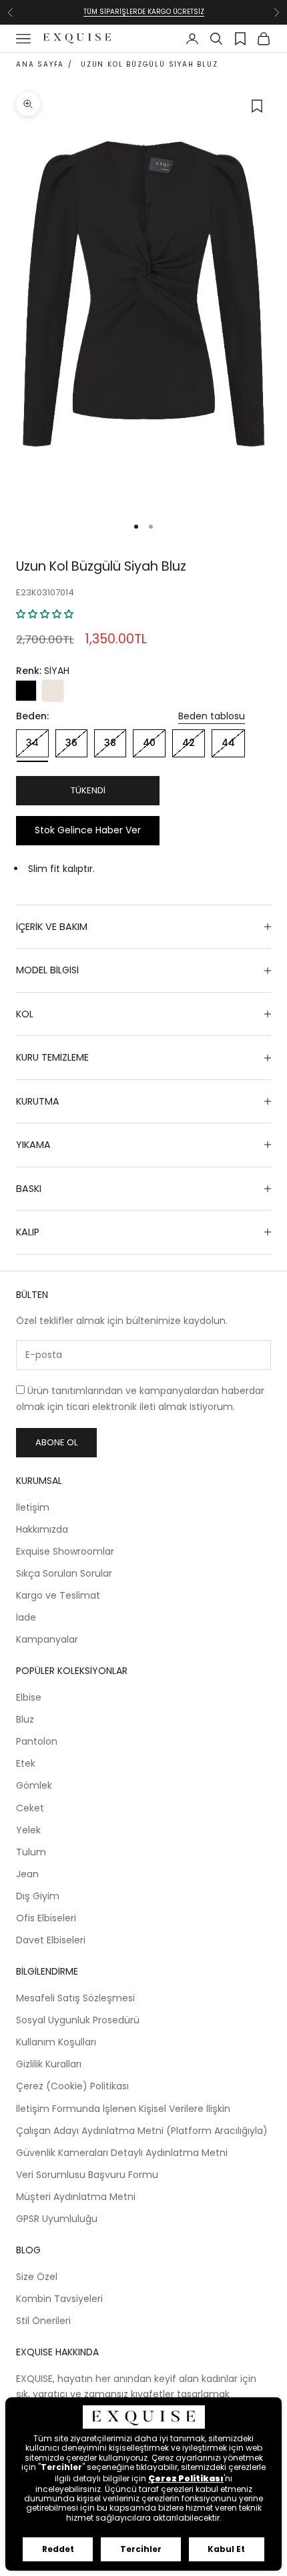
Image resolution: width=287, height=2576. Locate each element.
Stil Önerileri (43, 2321)
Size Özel (37, 2277)
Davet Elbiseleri (51, 1940)
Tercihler (141, 2549)
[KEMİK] (53, 691)
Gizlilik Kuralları (49, 2064)
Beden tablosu (212, 716)
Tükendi (88, 790)
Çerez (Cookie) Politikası (72, 2086)
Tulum (31, 1852)
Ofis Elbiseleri (46, 1918)
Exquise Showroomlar (65, 1551)
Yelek (28, 1830)
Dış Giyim (38, 1896)
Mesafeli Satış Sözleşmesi (75, 1998)
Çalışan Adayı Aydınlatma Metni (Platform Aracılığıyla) (142, 2131)
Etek (26, 1763)
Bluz (25, 1719)
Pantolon (37, 1741)
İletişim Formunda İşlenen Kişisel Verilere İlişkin (123, 2109)
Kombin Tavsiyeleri (59, 2299)
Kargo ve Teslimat (58, 1595)
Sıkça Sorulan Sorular (64, 1573)
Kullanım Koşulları (56, 2042)
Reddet (58, 2549)
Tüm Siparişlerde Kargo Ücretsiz (144, 12)
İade (26, 1617)
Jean (27, 1874)
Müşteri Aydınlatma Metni (76, 2197)
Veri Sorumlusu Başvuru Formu (87, 2175)
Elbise (29, 1697)
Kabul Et (226, 2549)
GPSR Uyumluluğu (57, 2219)
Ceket (30, 1808)
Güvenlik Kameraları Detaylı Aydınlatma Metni (122, 2153)
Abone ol (56, 1442)
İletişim (33, 1507)
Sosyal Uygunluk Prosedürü (78, 2020)
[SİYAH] (26, 691)
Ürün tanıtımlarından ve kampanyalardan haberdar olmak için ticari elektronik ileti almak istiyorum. (140, 1398)
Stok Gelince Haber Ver (88, 830)
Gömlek (34, 1785)
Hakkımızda (42, 1529)
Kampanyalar (47, 1639)
